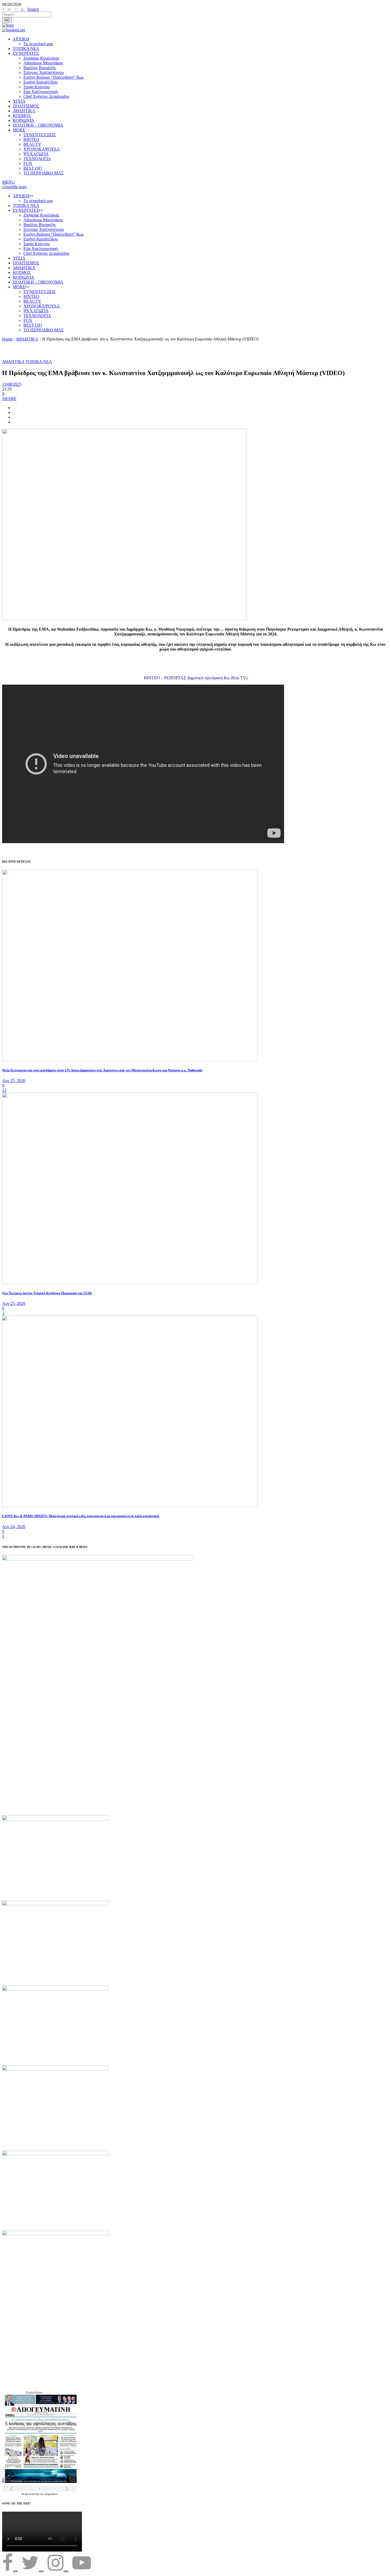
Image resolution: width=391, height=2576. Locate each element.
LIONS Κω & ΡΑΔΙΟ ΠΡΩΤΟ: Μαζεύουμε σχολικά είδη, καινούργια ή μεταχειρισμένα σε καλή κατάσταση (81, 1516)
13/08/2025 (12, 384)
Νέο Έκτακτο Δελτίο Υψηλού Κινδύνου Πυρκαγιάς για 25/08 (47, 1293)
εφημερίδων (51, 2494)
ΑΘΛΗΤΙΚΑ (27, 339)
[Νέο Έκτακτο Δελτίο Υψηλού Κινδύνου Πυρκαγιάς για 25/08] (130, 1283)
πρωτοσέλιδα (32, 2494)
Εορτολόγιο (34, 2392)
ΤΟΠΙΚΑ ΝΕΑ (39, 362)
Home (7, 339)
